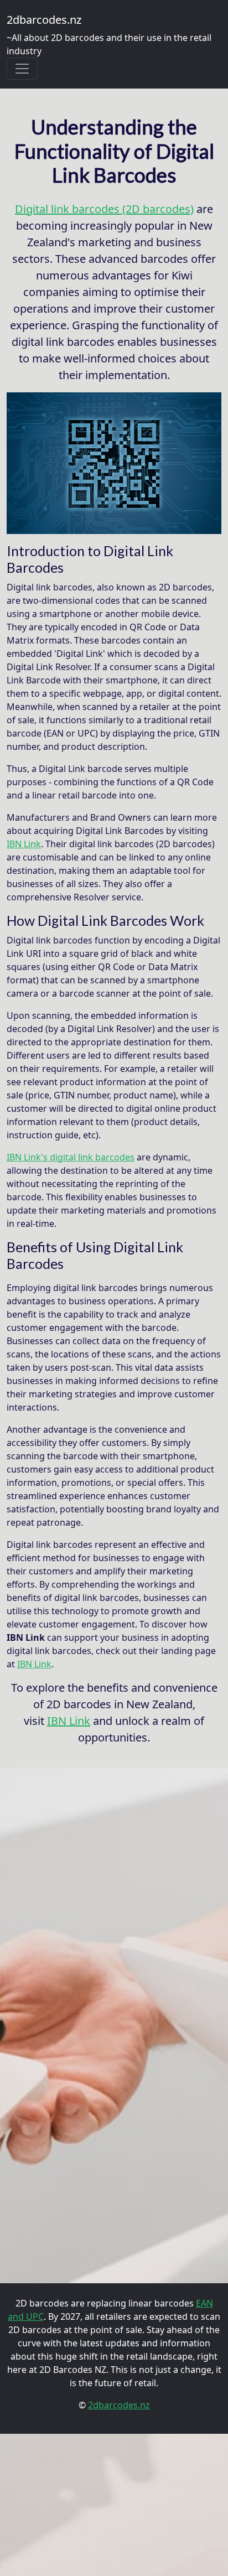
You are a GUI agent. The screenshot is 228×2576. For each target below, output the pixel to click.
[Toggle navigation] (22, 69)
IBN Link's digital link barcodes (71, 1157)
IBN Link (24, 844)
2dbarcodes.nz (44, 20)
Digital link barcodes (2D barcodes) (104, 209)
